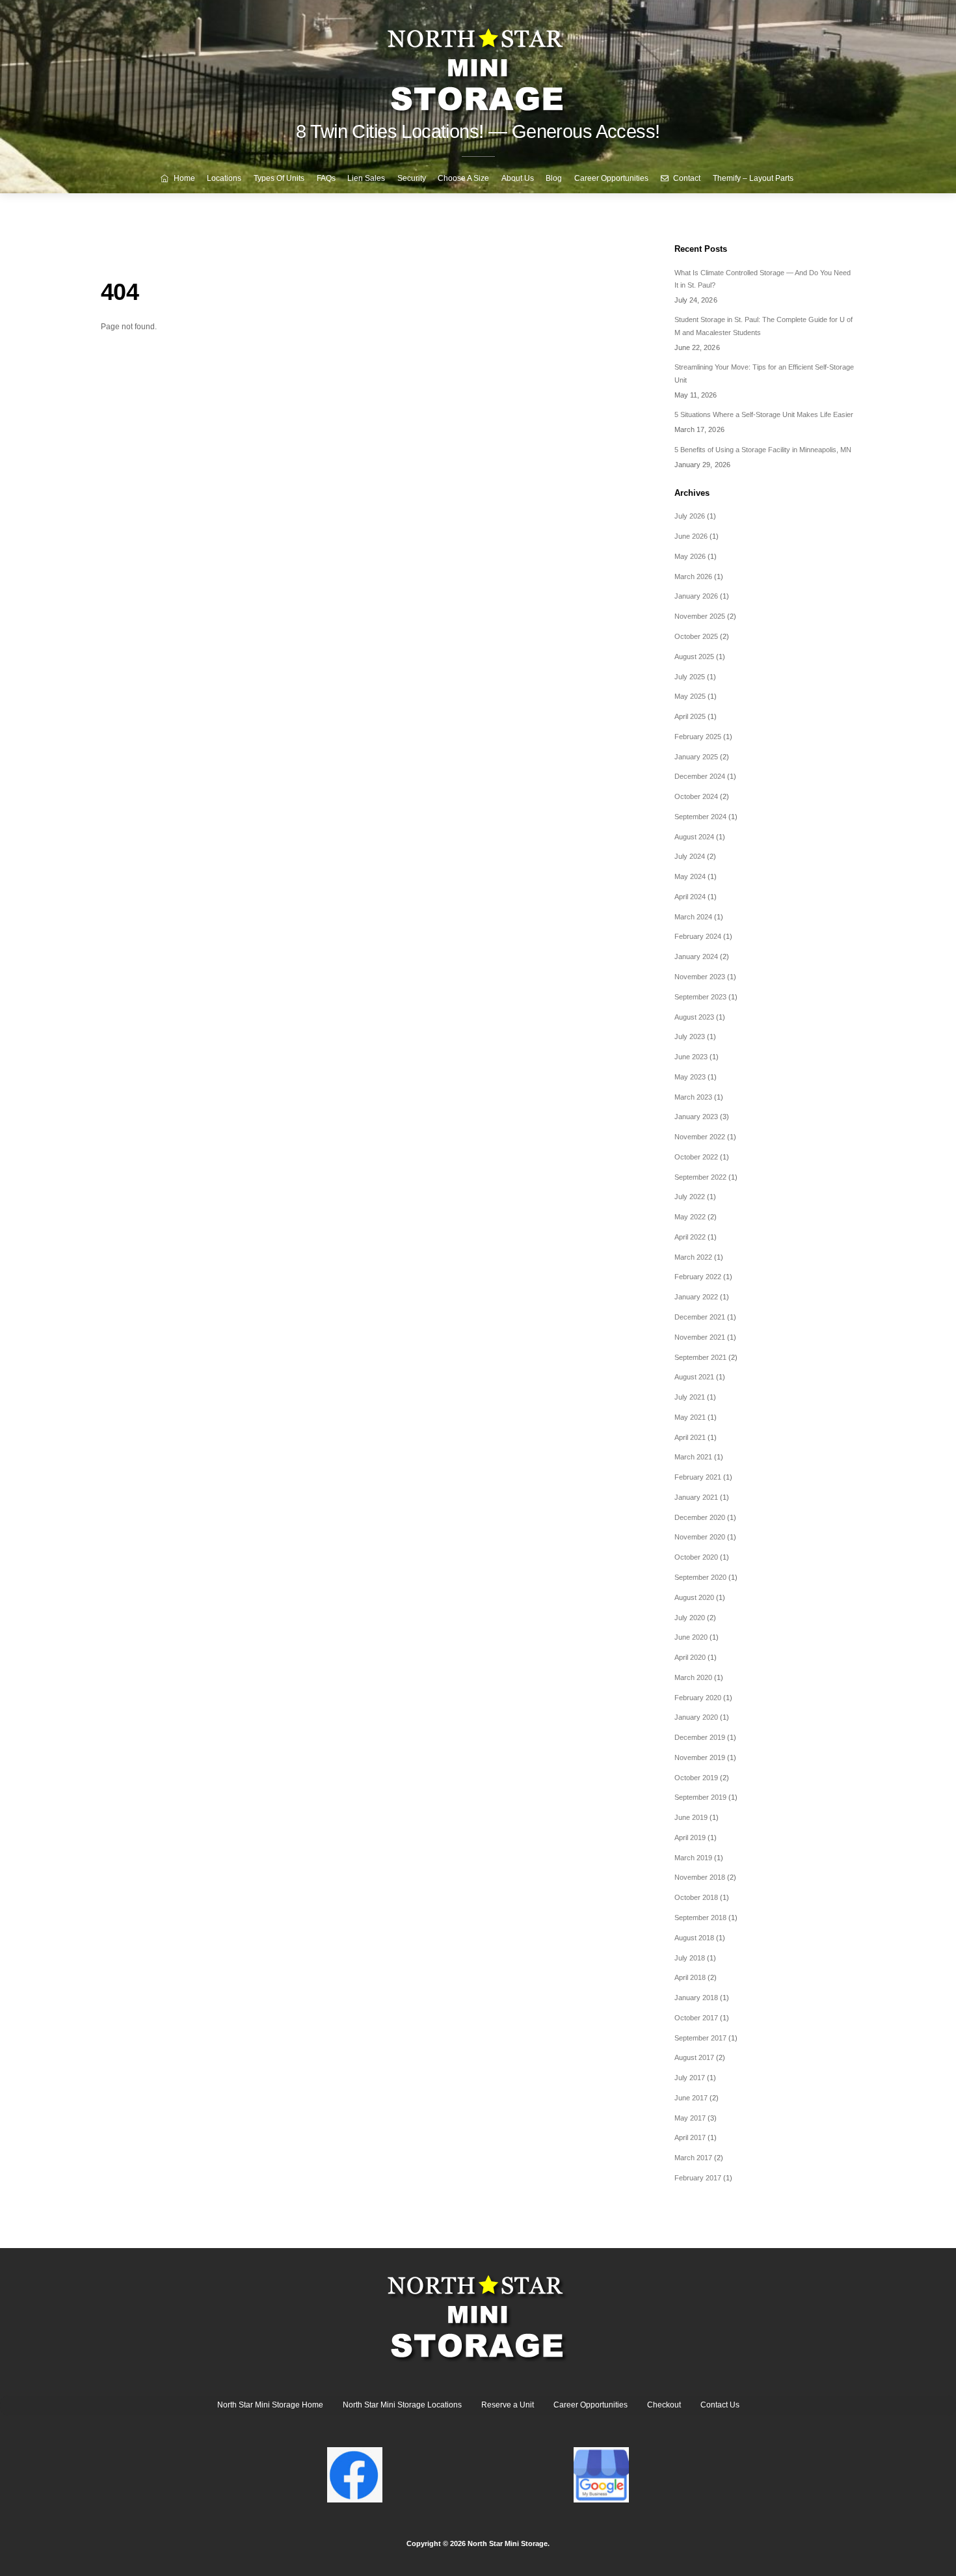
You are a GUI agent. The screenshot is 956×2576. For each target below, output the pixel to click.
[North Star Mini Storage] (478, 65)
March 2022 (693, 1257)
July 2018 (690, 1958)
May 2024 (690, 876)
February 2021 (698, 1477)
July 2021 (690, 1397)
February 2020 (698, 1698)
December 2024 (700, 776)
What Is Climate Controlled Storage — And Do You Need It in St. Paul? (763, 279)
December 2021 (700, 1317)
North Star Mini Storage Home (270, 2405)
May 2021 (690, 1417)
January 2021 (696, 1497)
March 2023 (693, 1097)
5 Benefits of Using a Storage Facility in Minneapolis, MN (763, 450)
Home (183, 178)
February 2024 (698, 936)
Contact (686, 178)
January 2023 (696, 1117)
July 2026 (690, 516)
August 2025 (694, 657)
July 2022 (690, 1197)
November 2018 (700, 1877)
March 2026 (693, 576)
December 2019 (700, 1737)
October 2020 (696, 1557)
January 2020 (696, 1717)
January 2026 (696, 596)
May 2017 (690, 2118)
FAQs (326, 178)
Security (412, 178)
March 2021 (693, 1457)
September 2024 (700, 817)
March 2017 (693, 2158)
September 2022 (700, 1177)
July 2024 (690, 856)
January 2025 (696, 757)
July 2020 (690, 1618)
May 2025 (690, 696)
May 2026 (690, 556)
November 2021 (700, 1337)
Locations (224, 178)
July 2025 (690, 677)
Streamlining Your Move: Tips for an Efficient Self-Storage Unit (764, 373)
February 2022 (698, 1277)
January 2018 (696, 1998)
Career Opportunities (611, 178)
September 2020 (700, 1577)
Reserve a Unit (508, 2405)
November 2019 (700, 1757)
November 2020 (700, 1537)
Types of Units (279, 178)
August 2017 (694, 2057)
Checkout (664, 2405)
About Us (518, 178)
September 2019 (700, 1797)
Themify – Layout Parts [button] (753, 178)
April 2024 (690, 897)
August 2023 (694, 1017)
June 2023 (691, 1057)
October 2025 (696, 636)
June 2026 (691, 536)
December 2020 (700, 1517)
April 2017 (690, 2137)
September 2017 (700, 2038)
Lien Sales (366, 178)
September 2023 (700, 997)
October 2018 (696, 1897)
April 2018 (690, 1977)
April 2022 (690, 1237)
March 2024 (693, 917)
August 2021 (694, 1377)
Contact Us (720, 2405)
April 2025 (690, 716)
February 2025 (698, 737)
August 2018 (694, 1938)
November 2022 (700, 1137)
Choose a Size (463, 178)
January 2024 (696, 956)
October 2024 (696, 796)
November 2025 (700, 616)
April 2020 (690, 1657)
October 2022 (696, 1157)
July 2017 (690, 2078)
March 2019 (693, 1858)
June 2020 (691, 1637)
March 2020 (693, 1677)
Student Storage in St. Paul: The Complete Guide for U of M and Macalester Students (763, 326)
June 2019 (691, 1817)
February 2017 (698, 2178)
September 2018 (700, 1918)
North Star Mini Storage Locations (402, 2405)
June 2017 (691, 2098)
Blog (554, 178)
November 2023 (700, 977)
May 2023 (690, 1077)
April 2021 (690, 1437)
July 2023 (690, 1037)
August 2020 (694, 1597)
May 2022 (690, 1217)
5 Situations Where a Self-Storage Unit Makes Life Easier (764, 414)
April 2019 (690, 1837)
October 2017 (696, 2018)
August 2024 (694, 837)
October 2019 (696, 1778)
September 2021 (700, 1357)
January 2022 (696, 1297)
